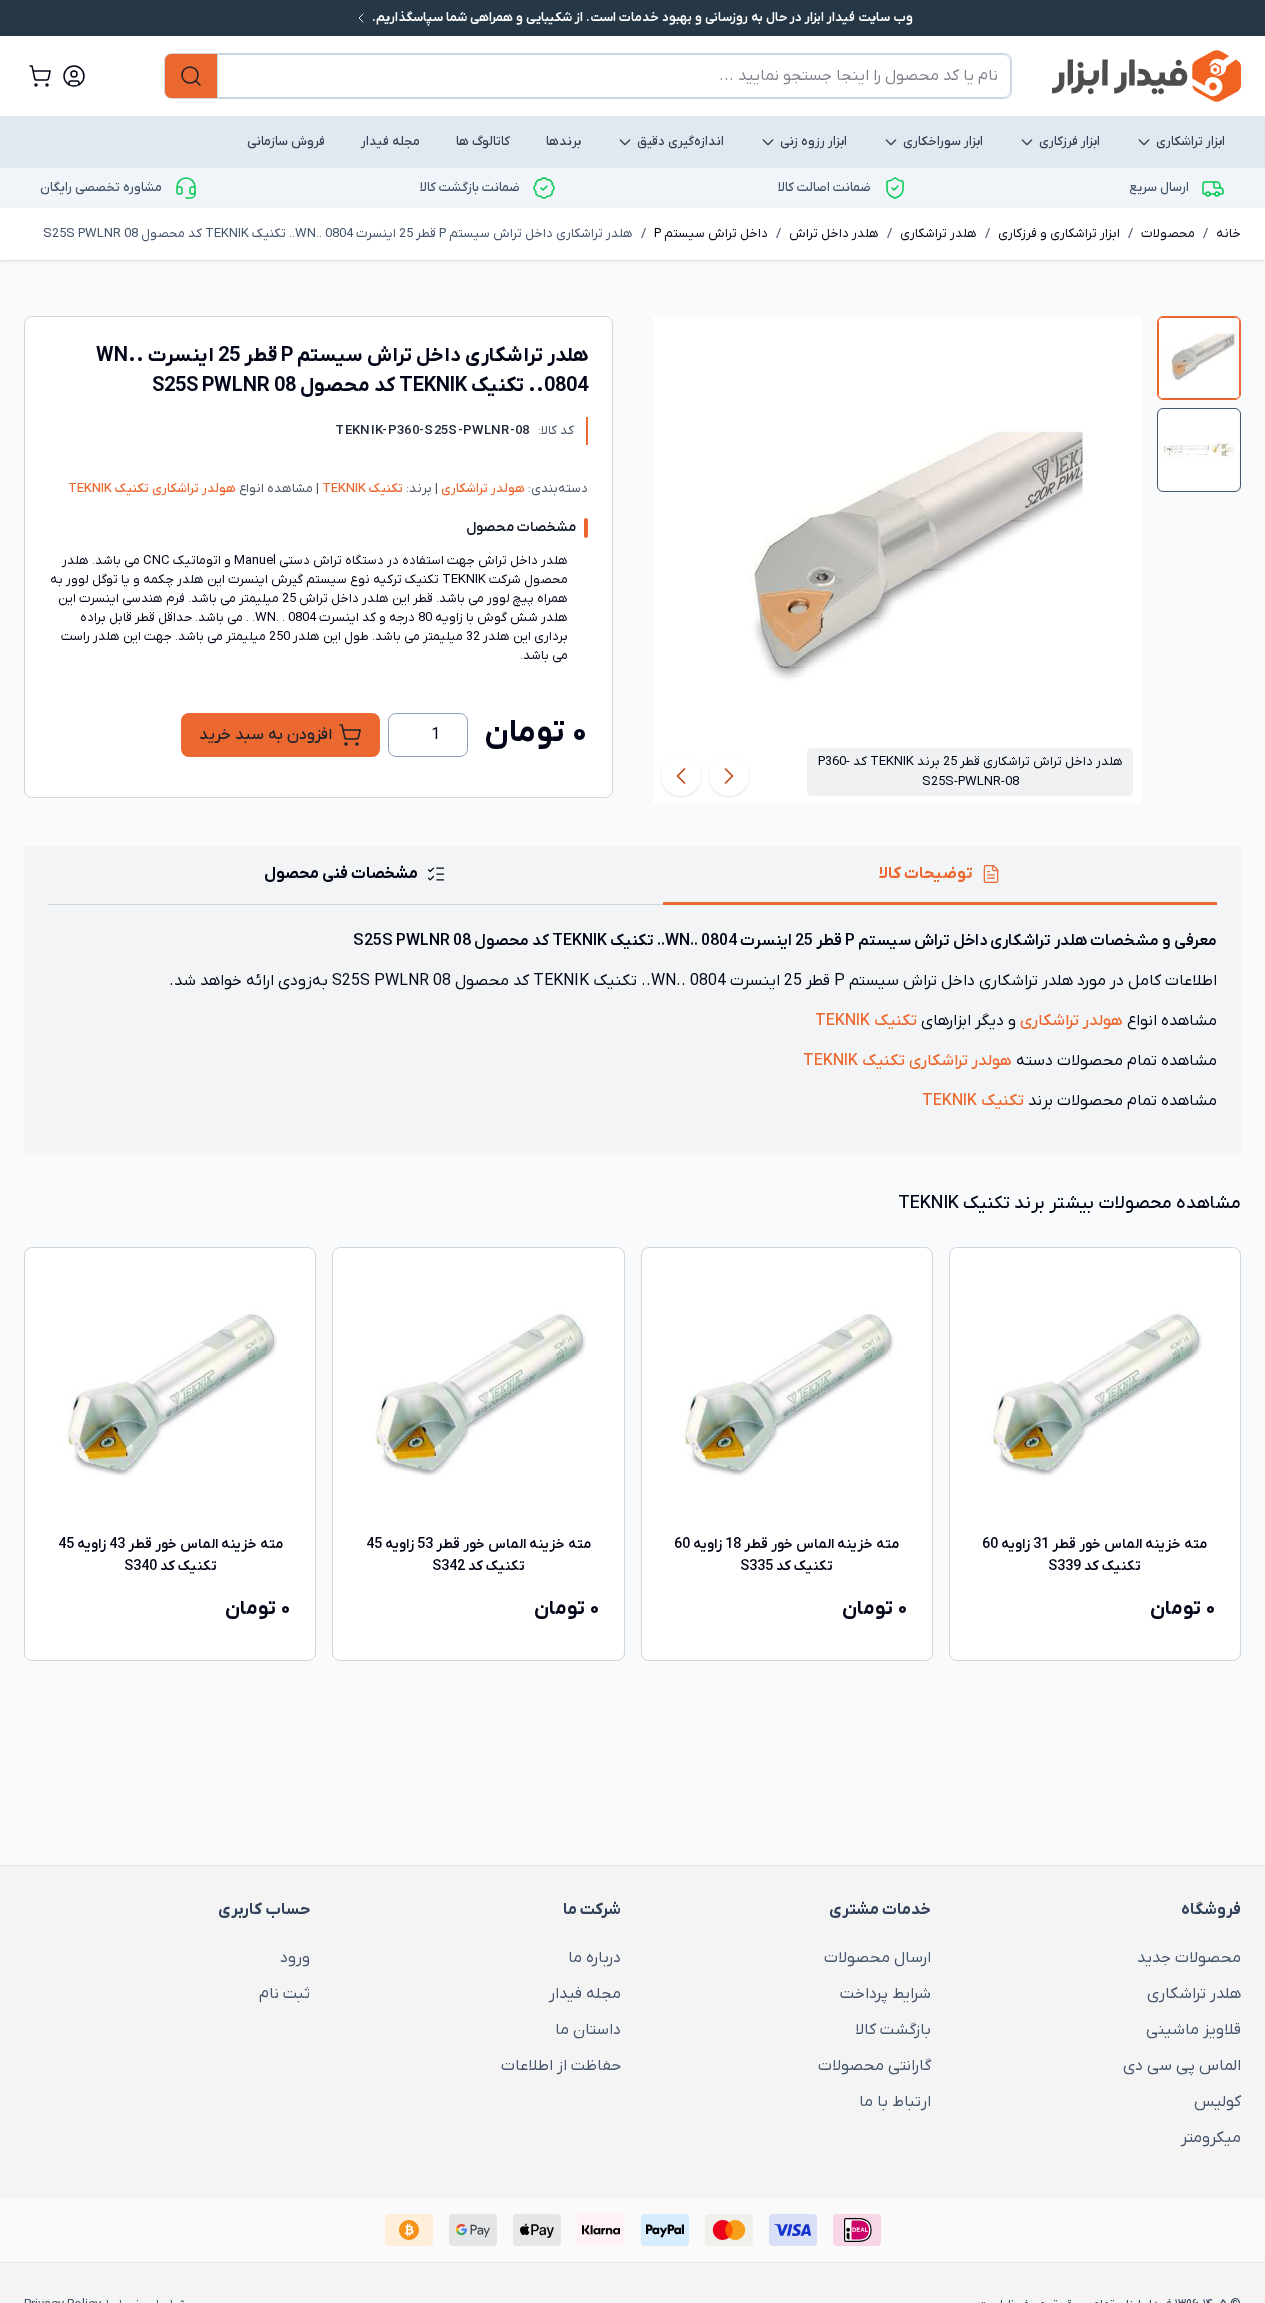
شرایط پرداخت (885, 1994)
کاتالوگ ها (483, 141)
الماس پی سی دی (1182, 2066)
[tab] (1199, 358)
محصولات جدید (1189, 1958)
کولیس (1217, 2102)
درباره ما (594, 1958)
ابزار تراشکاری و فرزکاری (1059, 233)
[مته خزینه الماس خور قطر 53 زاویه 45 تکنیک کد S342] (478, 1393)
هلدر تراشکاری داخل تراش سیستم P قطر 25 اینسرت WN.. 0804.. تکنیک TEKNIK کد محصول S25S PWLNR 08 (338, 233)
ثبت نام (284, 1994)
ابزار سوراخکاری (943, 141)
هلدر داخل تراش (834, 233)
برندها (563, 141)
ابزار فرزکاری (1069, 141)
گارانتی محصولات (874, 2066)
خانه (1228, 233)
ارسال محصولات (877, 1958)
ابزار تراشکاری (1190, 141)
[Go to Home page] (1146, 76)
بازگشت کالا (893, 2030)
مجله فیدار (390, 141)
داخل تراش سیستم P (711, 233)
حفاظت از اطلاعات (560, 2066)
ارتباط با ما (895, 2102)
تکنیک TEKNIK (361, 488)
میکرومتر (1211, 2138)
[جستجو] (191, 76)
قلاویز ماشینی (1193, 2030)
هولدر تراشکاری (481, 488)
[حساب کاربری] (74, 76)
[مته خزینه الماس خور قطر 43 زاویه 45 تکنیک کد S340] (170, 1393)
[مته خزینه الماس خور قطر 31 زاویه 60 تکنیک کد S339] (1095, 1393)
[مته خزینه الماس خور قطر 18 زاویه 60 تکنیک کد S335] (787, 1393)
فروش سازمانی (286, 141)
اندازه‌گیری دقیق (680, 141)
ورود (295, 1958)
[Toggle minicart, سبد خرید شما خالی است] (40, 76)
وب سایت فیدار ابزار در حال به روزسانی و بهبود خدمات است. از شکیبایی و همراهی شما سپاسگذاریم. (641, 17)
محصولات (1168, 233)
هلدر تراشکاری (938, 233)
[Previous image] (729, 776)
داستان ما (587, 2030)
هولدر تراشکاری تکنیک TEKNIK (152, 488)
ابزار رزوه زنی (813, 141)
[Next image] (681, 776)
